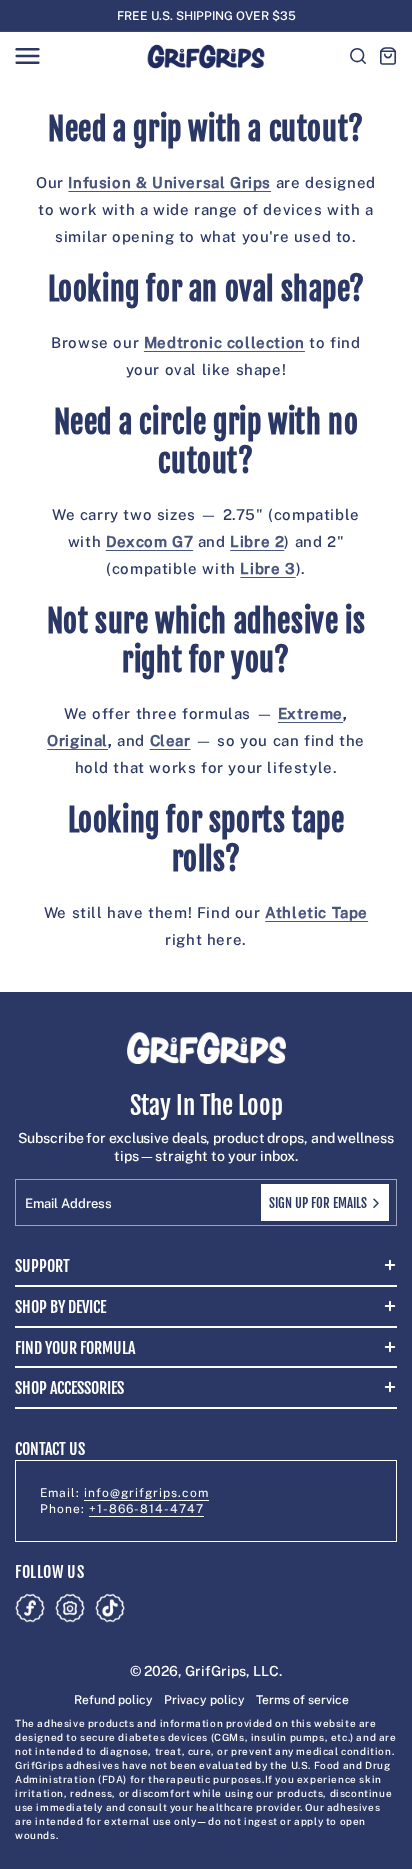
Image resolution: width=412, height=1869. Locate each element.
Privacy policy (204, 1700)
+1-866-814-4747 (146, 1509)
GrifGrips (215, 1671)
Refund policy (113, 1700)
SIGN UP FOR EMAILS (318, 1203)
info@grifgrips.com (146, 1493)
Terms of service (302, 1700)
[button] (27, 56)
